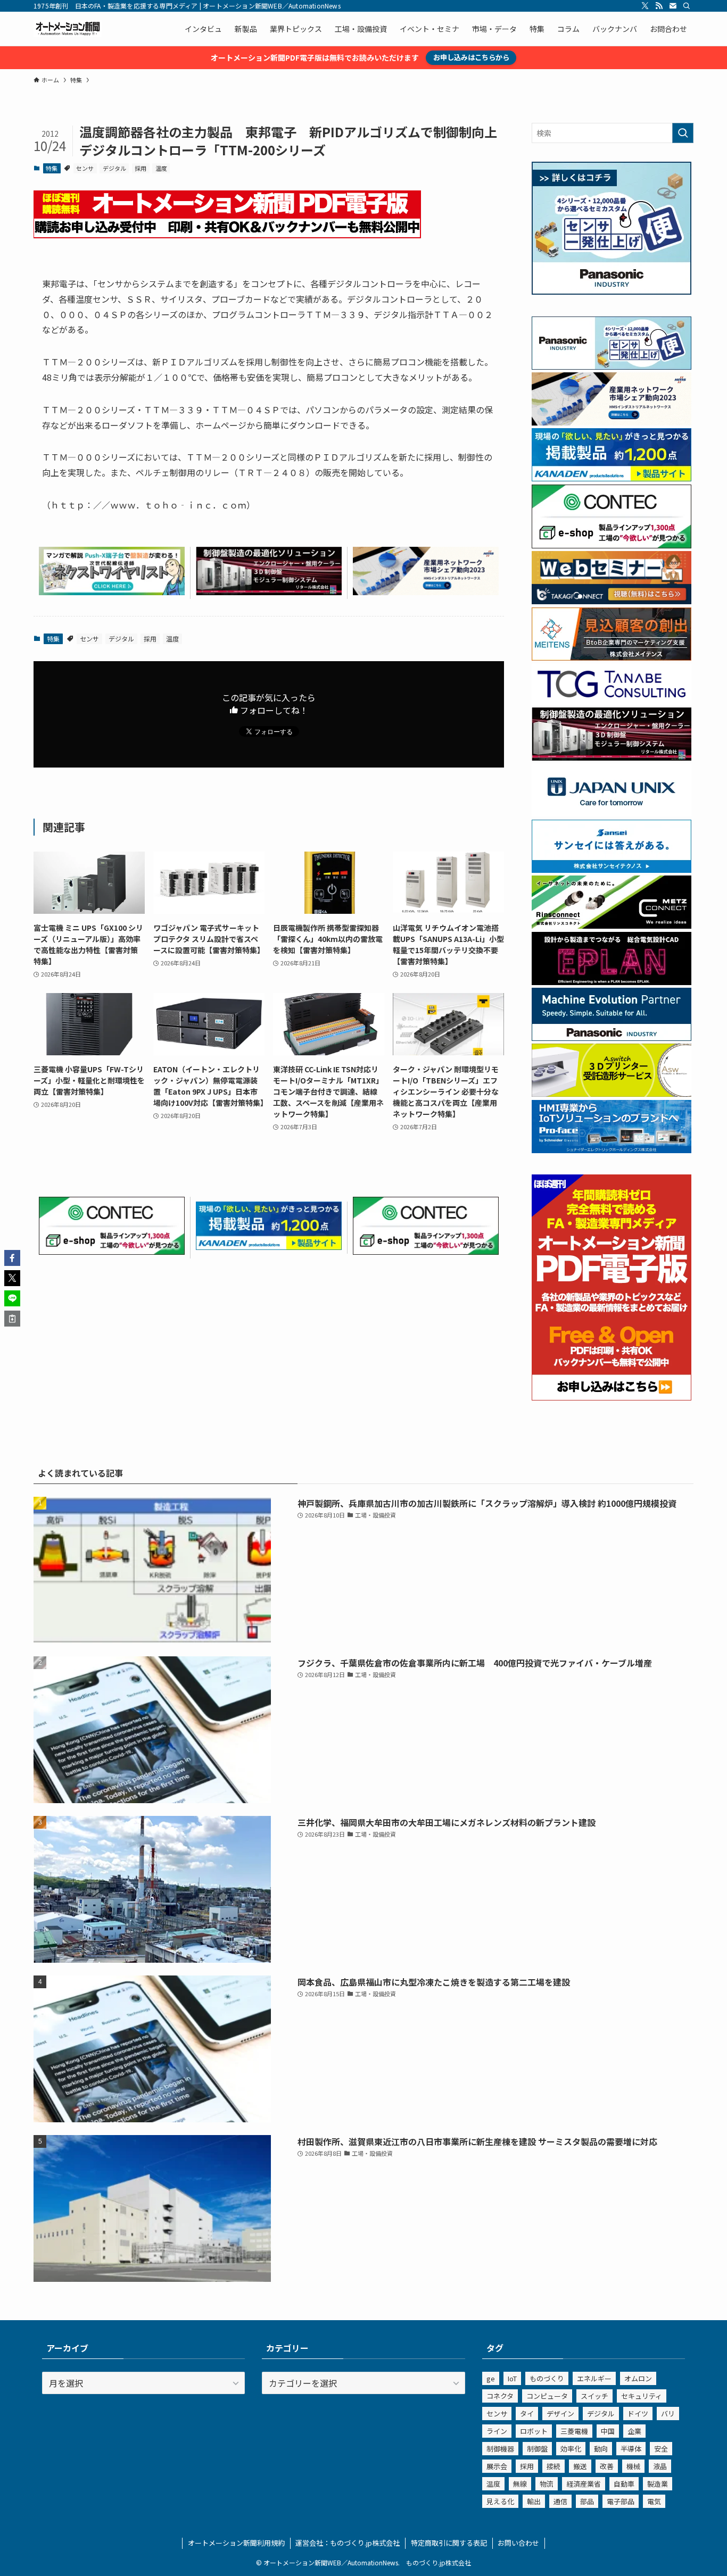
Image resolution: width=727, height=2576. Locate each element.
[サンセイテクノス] (612, 870)
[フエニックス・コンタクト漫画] (112, 591)
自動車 (624, 2484)
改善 (607, 2466)
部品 (587, 2501)
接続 (553, 2466)
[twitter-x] (645, 6)
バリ (668, 2414)
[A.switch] (612, 1094)
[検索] (687, 6)
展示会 (497, 2466)
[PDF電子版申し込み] (227, 235)
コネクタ (500, 2396)
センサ (85, 168)
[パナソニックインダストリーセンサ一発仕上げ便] (612, 291)
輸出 (534, 2501)
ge (491, 2378)
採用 (141, 168)
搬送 (580, 2466)
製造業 (658, 2484)
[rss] (659, 6)
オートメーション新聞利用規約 (236, 2543)
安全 (661, 2449)
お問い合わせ (518, 2543)
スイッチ (594, 2396)
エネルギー (594, 2378)
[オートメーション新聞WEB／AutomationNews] (68, 29)
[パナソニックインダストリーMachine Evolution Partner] (612, 1038)
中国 (608, 2431)
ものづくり (547, 2378)
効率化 (571, 2449)
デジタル (114, 168)
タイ (527, 2414)
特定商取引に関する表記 (449, 2543)
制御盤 (537, 2449)
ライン (497, 2431)
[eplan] (612, 982)
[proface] (612, 1150)
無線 (520, 2484)
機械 (633, 2466)
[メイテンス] (612, 657)
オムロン (638, 2378)
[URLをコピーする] (12, 1319)
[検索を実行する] (683, 133)
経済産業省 (584, 2484)
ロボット (534, 2431)
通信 (560, 2501)
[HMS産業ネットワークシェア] (426, 591)
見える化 (500, 2501)
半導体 (631, 2449)
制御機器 (500, 2449)
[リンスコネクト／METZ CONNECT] (612, 926)
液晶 (660, 2466)
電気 (654, 2501)
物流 (547, 2484)
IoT (512, 2378)
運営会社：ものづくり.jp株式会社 (348, 2543)
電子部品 (621, 2501)
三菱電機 (574, 2431)
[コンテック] (112, 1251)
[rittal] (269, 591)
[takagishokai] (612, 601)
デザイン (560, 2414)
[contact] (673, 6)
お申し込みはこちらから (471, 57)
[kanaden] (269, 1246)
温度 (161, 168)
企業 (634, 2431)
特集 (52, 168)
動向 (601, 2449)
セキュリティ (642, 2396)
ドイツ (638, 2414)
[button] (12, 1258)
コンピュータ (547, 2396)
